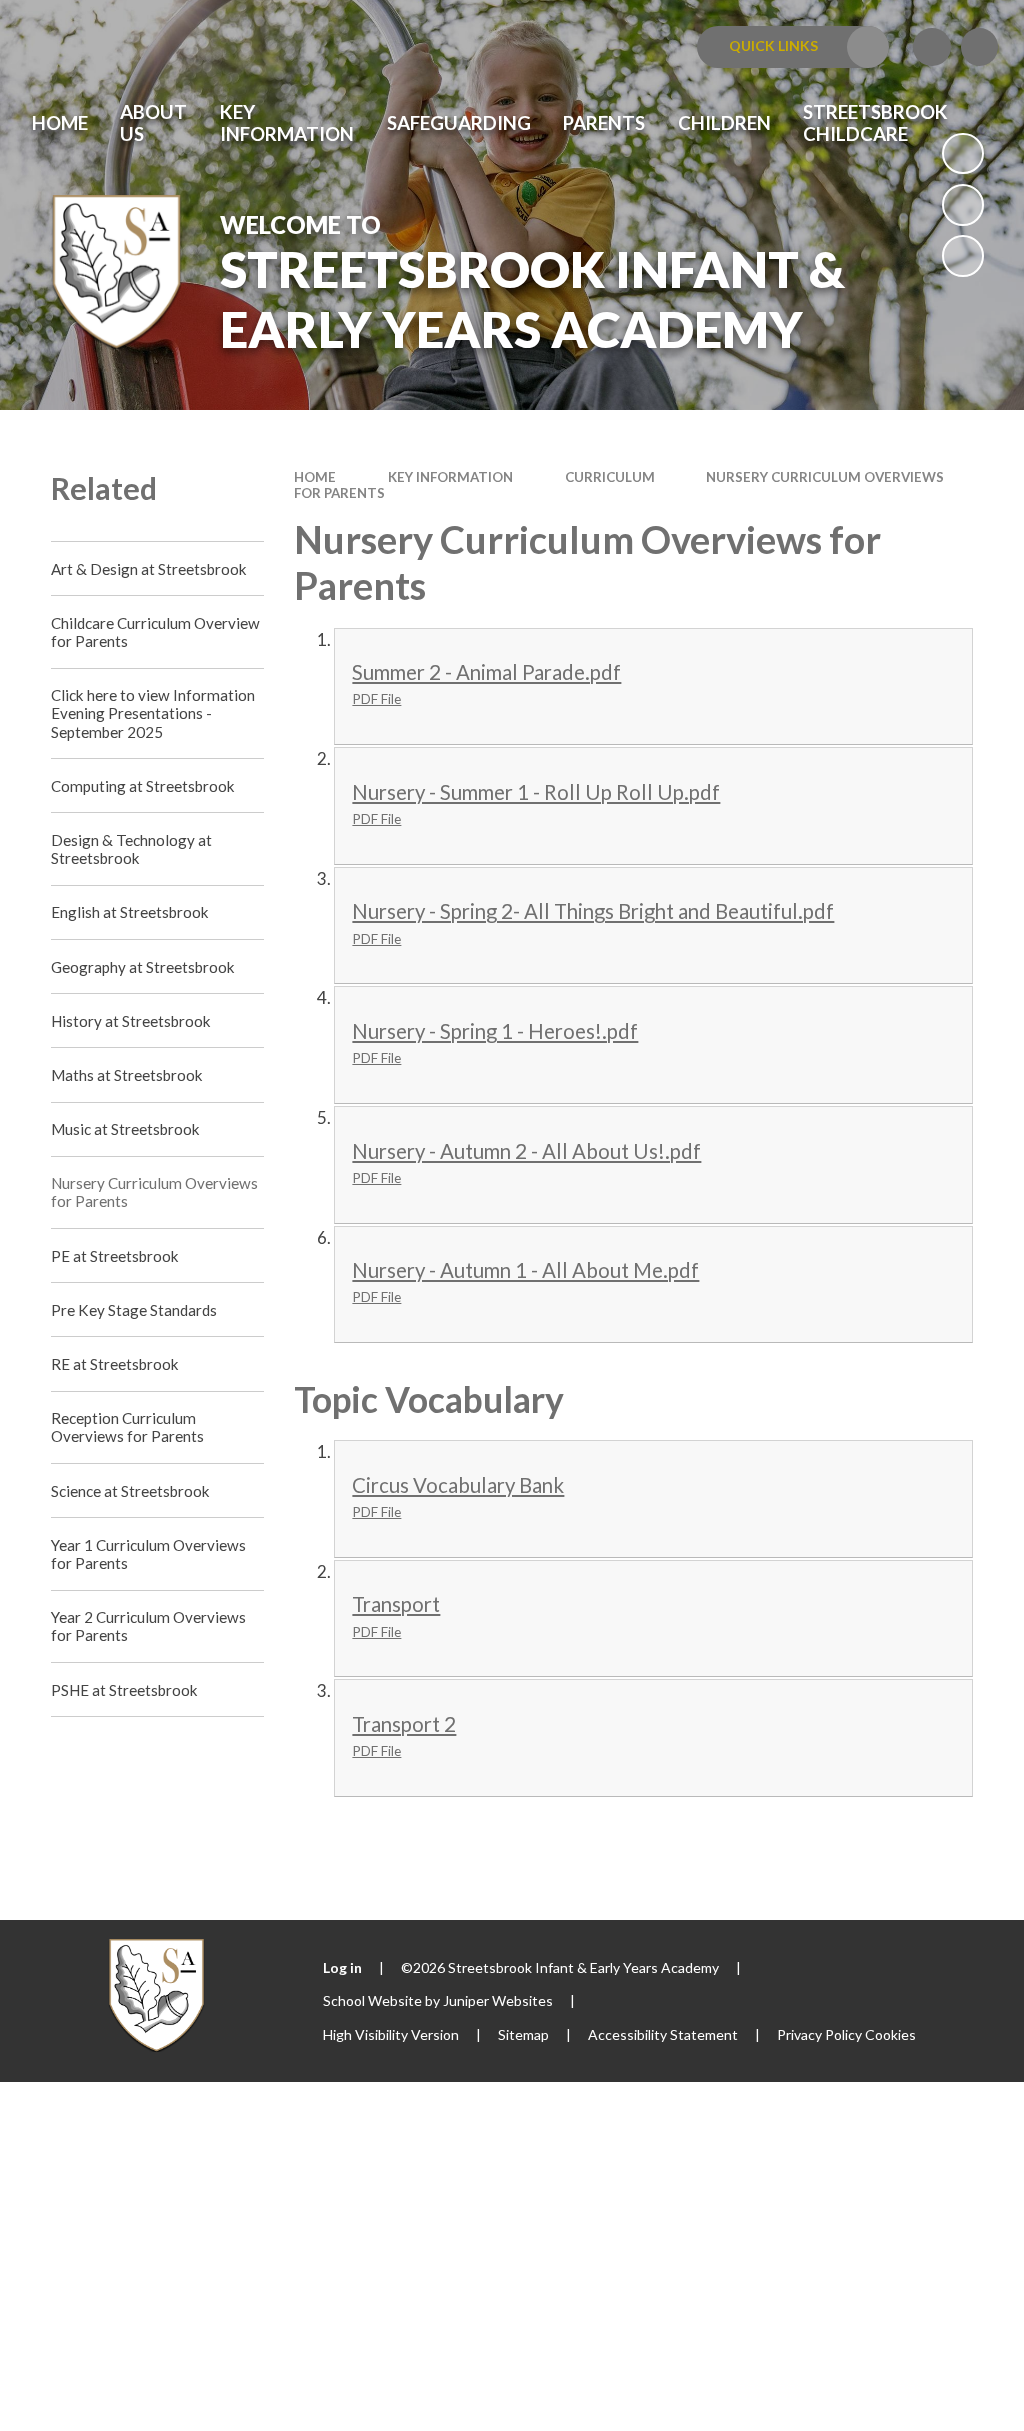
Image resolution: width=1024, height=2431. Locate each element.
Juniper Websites (498, 2000)
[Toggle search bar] (980, 47)
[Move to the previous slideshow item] (963, 205)
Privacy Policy (819, 2034)
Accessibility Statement (663, 2034)
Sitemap (523, 2034)
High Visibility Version (391, 2034)
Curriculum (610, 477)
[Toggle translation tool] (932, 47)
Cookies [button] (890, 2034)
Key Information (450, 477)
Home (315, 477)
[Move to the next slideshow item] (963, 256)
